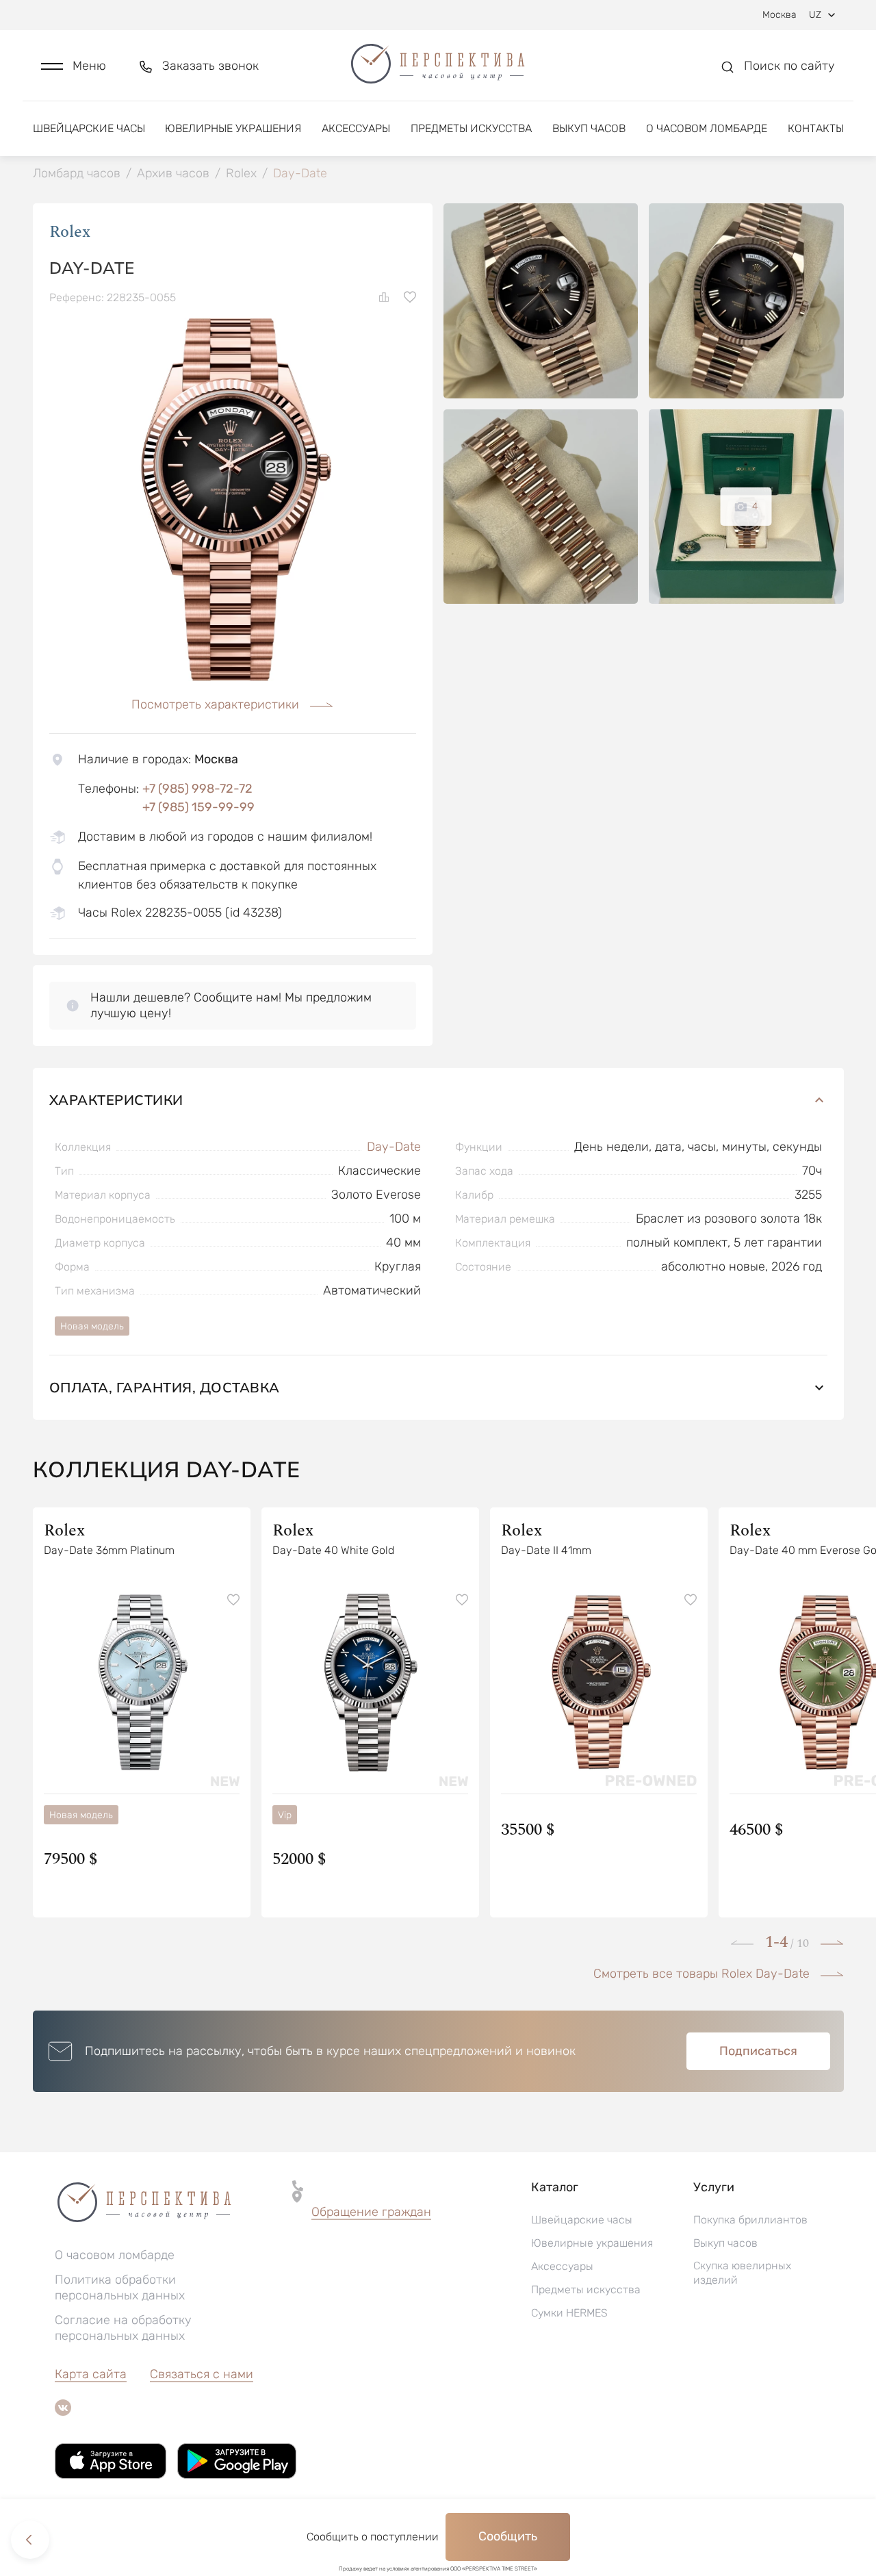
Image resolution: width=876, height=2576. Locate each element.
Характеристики (116, 1100)
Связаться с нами (202, 2374)
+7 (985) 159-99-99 (198, 807)
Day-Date (394, 1147)
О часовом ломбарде (707, 128)
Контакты (816, 128)
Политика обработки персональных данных (120, 2287)
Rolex (70, 232)
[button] (74, 66)
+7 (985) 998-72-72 (197, 789)
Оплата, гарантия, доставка (165, 1387)
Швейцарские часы (89, 128)
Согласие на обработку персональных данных (123, 2328)
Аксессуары (356, 128)
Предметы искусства (471, 128)
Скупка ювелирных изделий (742, 2273)
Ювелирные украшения (233, 128)
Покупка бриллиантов (750, 2220)
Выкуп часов (589, 128)
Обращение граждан (371, 2212)
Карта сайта (91, 2374)
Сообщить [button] (508, 2536)
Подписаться (758, 2051)
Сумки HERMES (569, 2313)
